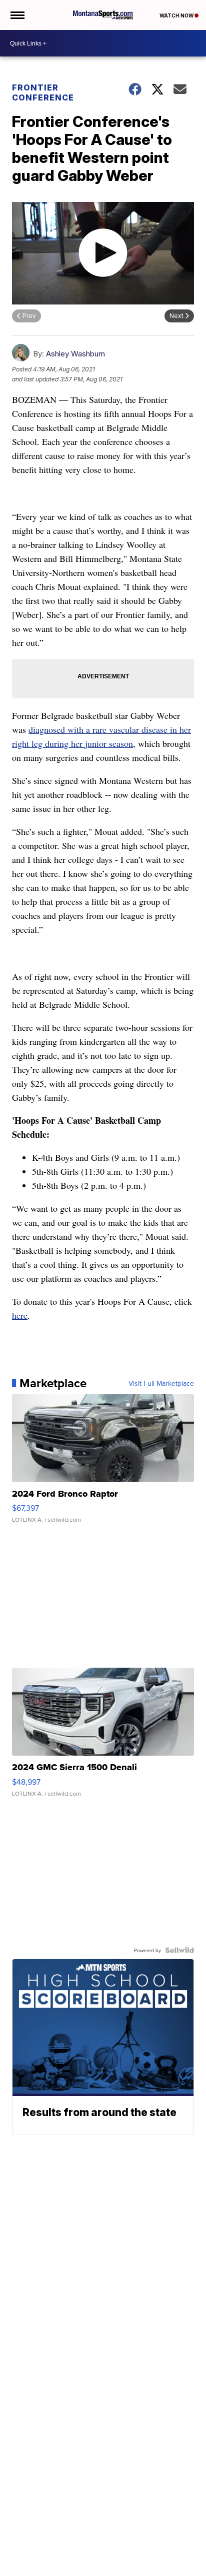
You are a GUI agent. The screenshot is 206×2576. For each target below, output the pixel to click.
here (20, 1315)
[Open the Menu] (17, 15)
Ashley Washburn (75, 354)
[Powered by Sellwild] (179, 1950)
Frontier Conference (43, 92)
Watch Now (177, 15)
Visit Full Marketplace (161, 1383)
